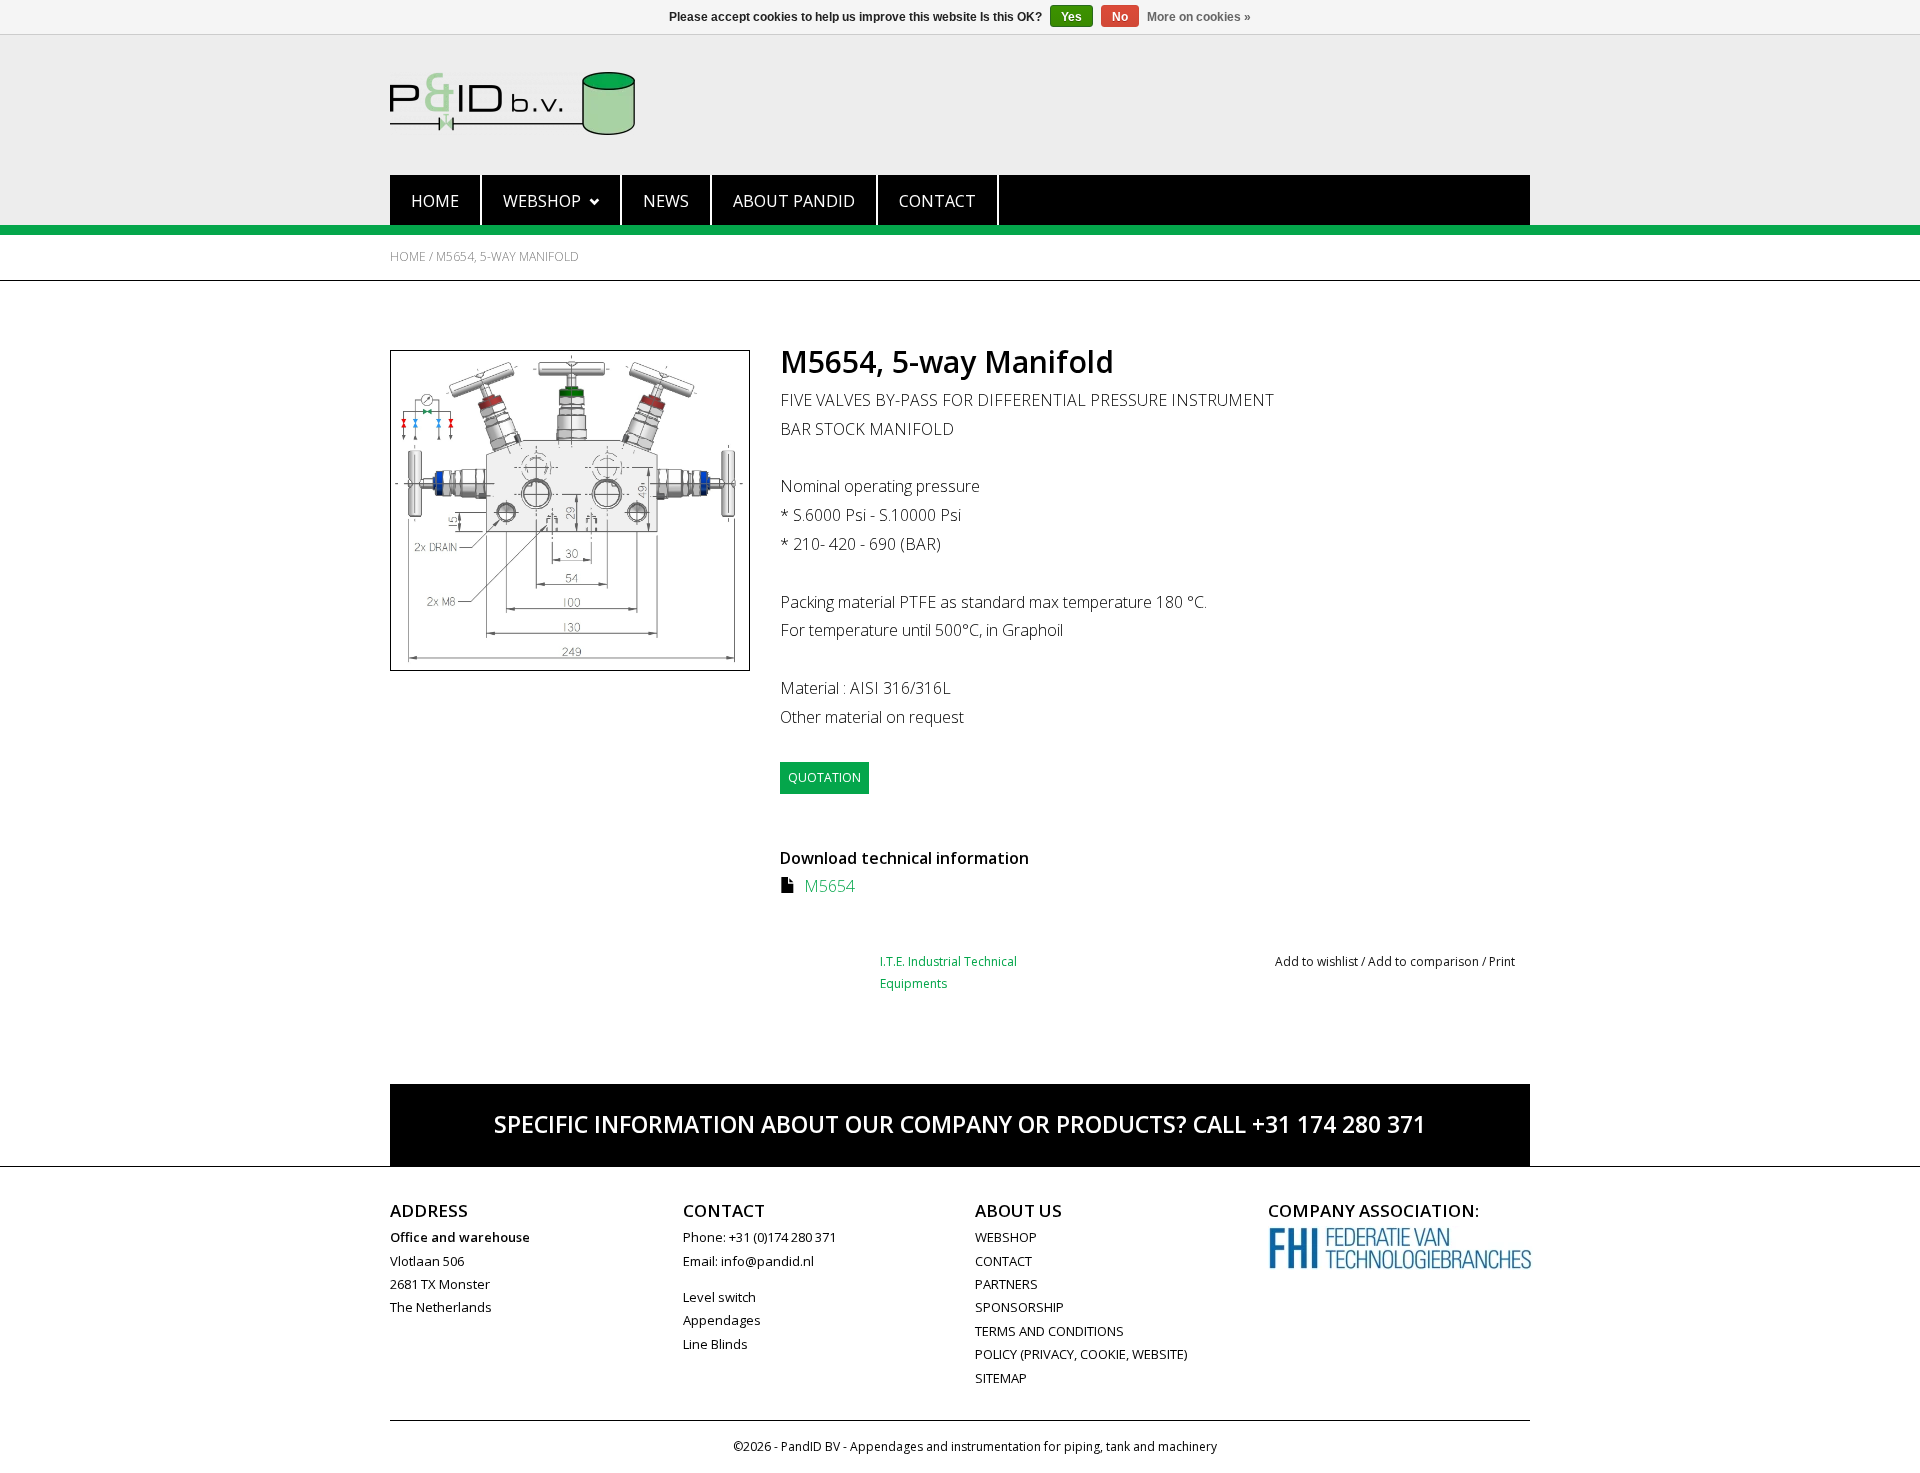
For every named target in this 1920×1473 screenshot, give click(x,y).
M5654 (829, 886)
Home (435, 201)
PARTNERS (1006, 1284)
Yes (1071, 17)
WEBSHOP (1006, 1237)
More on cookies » (1199, 17)
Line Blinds (715, 1344)
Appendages (722, 1320)
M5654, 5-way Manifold (507, 256)
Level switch (719, 1297)
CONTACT (1003, 1261)
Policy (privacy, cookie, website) (1081, 1354)
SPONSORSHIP (1019, 1307)
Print (1502, 961)
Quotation (824, 777)
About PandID (794, 201)
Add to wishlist (1316, 961)
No (1120, 17)
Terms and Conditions (1049, 1331)
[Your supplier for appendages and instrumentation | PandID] (960, 103)
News (666, 201)
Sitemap (1001, 1378)
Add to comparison (1425, 961)
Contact (937, 201)
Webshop (542, 201)
